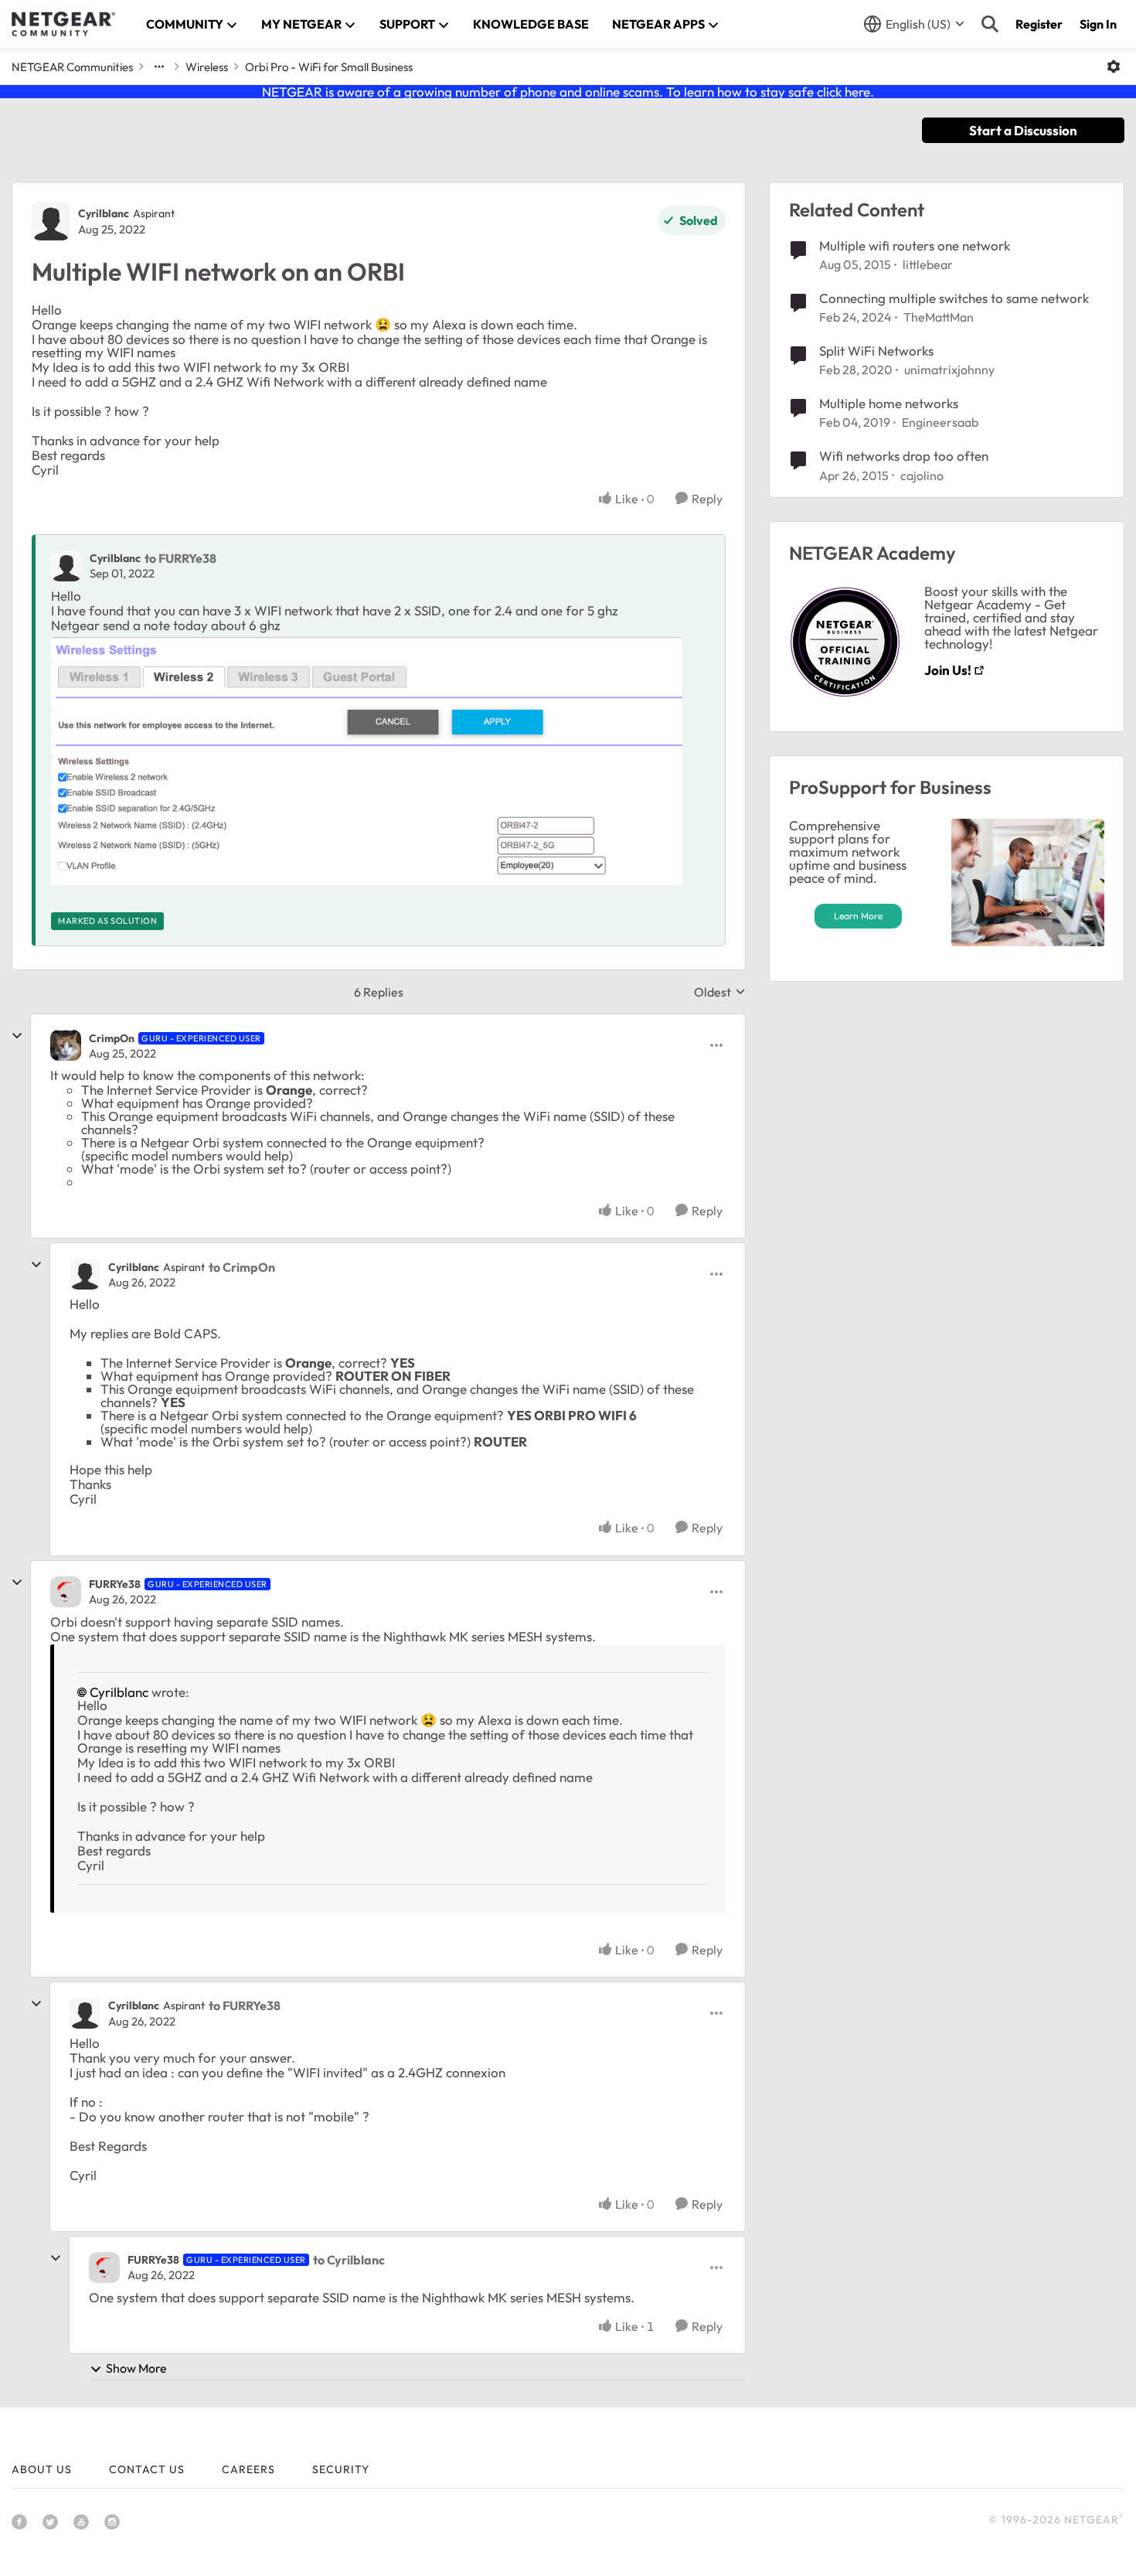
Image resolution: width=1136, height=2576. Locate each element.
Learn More (858, 916)
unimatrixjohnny (949, 370)
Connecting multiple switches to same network (954, 298)
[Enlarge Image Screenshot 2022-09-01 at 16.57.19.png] (367, 761)
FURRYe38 (115, 1584)
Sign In (1098, 24)
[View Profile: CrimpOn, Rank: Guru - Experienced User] (66, 1045)
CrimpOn (112, 1038)
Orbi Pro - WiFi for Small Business (329, 67)
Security (341, 2469)
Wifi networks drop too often (904, 456)
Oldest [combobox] (720, 992)
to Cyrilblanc (349, 2260)
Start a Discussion (1023, 130)
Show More (136, 2368)
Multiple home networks (889, 403)
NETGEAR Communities (72, 67)
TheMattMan (939, 317)
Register (1039, 24)
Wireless (207, 67)
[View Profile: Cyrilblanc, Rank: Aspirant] (51, 221)
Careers (248, 2469)
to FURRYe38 (180, 558)
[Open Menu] (1114, 66)
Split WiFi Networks (876, 351)
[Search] (990, 24)
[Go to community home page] (63, 24)
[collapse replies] (17, 1036)
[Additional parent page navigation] (159, 66)
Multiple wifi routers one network (915, 245)
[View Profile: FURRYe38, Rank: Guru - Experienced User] (66, 1592)
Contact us (147, 2469)
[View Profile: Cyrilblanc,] (66, 566)
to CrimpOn (242, 1267)
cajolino (922, 475)
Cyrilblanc (104, 213)
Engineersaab (940, 422)
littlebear (928, 264)
